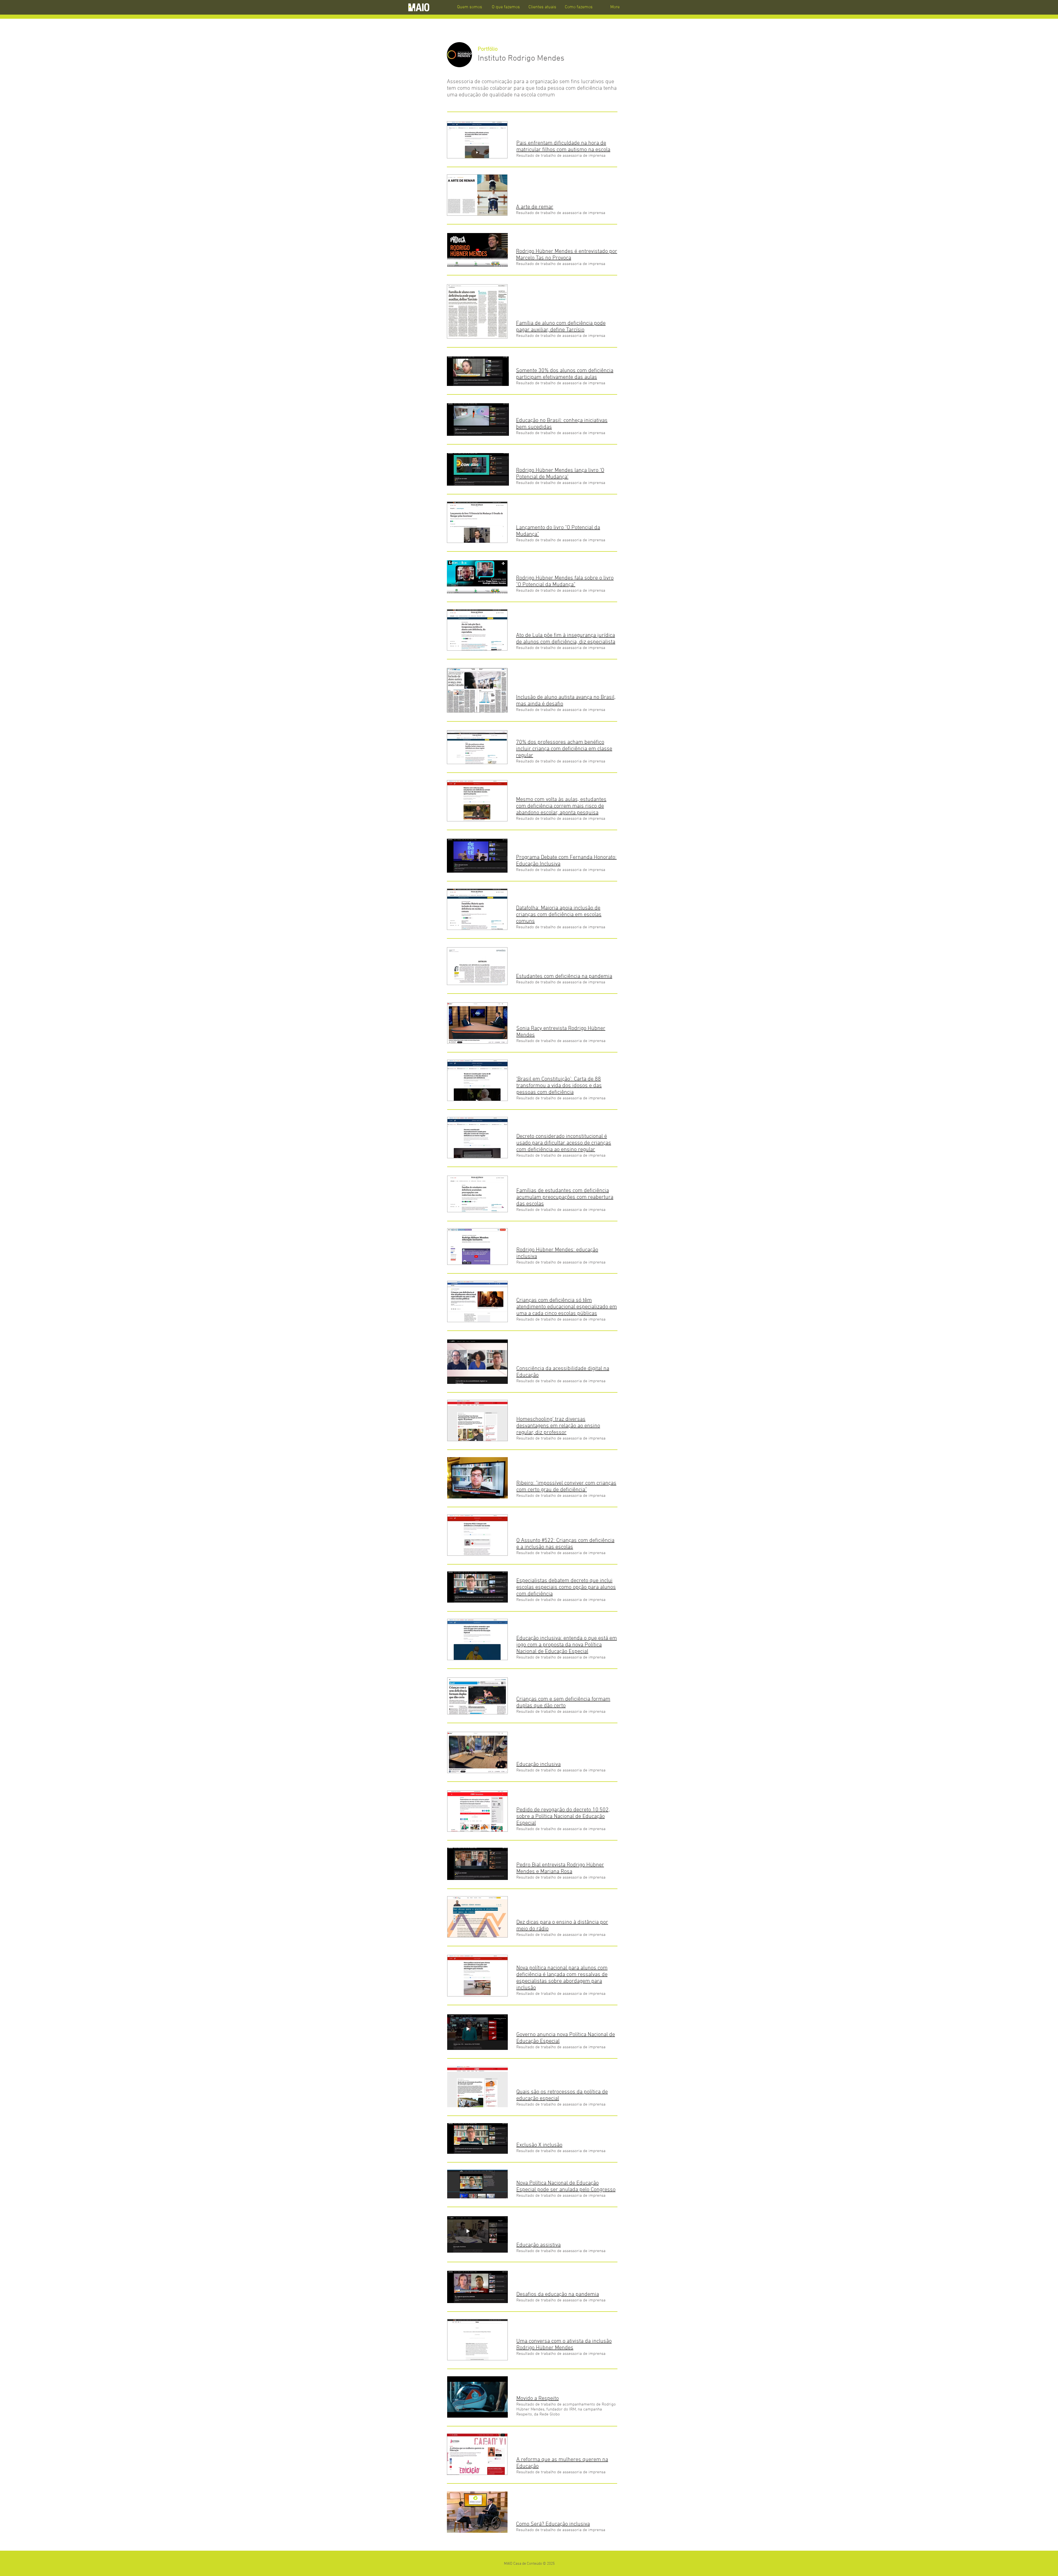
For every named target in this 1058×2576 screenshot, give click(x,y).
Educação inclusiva (539, 1765)
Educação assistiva (539, 2245)
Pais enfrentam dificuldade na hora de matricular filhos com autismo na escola (563, 147)
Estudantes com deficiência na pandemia (564, 976)
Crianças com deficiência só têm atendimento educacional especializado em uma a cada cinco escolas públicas (567, 1307)
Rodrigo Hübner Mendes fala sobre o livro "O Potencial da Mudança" (565, 581)
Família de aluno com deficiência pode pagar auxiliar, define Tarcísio (561, 327)
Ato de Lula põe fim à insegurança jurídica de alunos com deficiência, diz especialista (566, 639)
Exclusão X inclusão (539, 2145)
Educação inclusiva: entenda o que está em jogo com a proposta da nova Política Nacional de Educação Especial (567, 1645)
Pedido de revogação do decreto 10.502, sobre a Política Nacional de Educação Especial (563, 1817)
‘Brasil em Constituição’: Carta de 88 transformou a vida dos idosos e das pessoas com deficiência (559, 1086)
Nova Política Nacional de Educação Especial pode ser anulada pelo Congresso (566, 2187)
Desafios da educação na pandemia (558, 2294)
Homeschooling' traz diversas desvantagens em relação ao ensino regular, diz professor (558, 1426)
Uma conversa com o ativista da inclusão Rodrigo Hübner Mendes (564, 2345)
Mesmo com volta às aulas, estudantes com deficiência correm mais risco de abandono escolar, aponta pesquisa (561, 806)
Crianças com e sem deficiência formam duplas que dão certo (563, 1703)
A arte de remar (535, 207)
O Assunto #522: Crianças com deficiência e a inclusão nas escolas (565, 1544)
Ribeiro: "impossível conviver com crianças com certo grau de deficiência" (566, 1487)
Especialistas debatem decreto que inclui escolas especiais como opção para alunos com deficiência (566, 1587)
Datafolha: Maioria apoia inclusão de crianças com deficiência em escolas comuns (559, 915)
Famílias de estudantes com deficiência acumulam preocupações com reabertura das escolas (565, 1197)
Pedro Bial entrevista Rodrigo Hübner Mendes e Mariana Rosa (560, 1868)
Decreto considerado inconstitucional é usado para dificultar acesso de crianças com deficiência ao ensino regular (564, 1143)
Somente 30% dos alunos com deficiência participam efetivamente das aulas (565, 374)
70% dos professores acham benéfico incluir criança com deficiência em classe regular (564, 749)
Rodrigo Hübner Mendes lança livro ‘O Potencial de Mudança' (560, 474)
